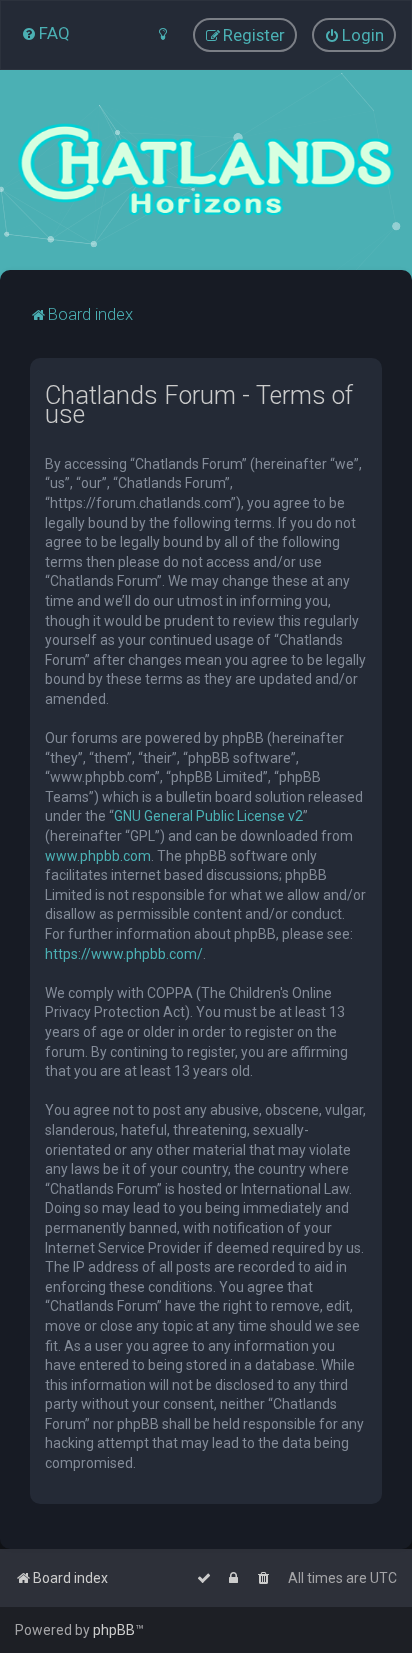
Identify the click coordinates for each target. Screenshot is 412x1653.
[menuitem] (45, 33)
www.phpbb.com (98, 856)
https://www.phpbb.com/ (124, 954)
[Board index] (206, 170)
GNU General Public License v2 (208, 816)
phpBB (114, 1630)
